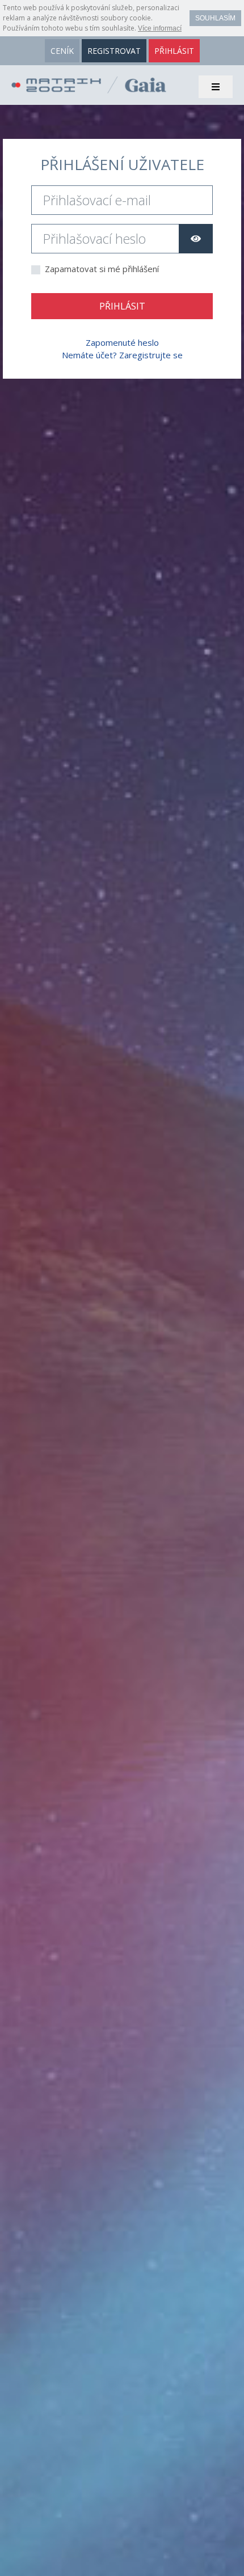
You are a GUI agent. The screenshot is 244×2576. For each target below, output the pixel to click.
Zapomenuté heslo (122, 342)
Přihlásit (122, 306)
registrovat (114, 51)
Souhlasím (215, 18)
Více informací (160, 28)
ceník (62, 51)
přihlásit (174, 51)
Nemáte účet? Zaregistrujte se (122, 355)
